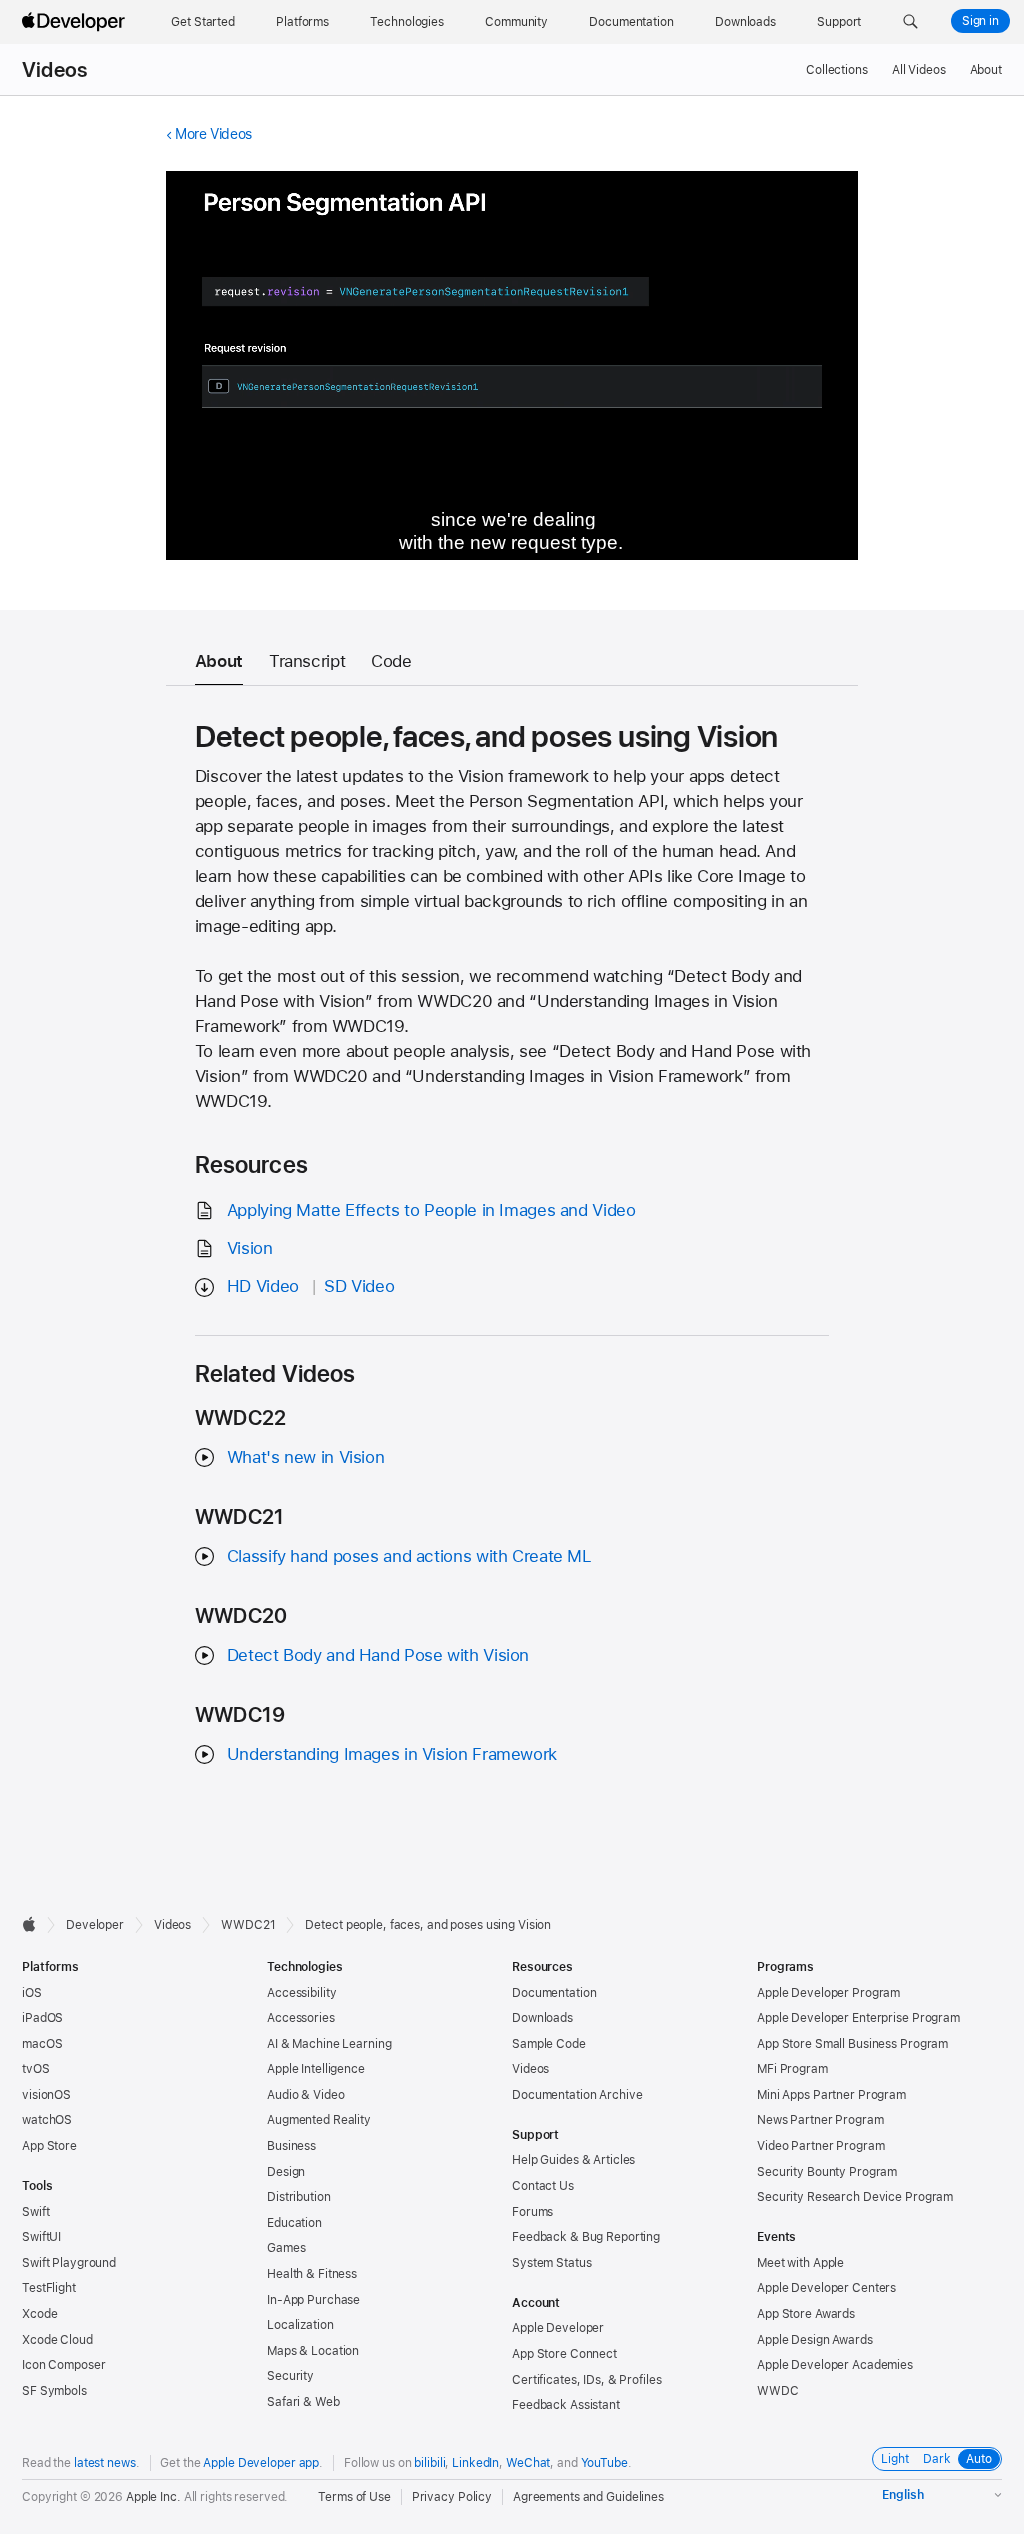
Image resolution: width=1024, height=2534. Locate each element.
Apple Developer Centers (826, 2288)
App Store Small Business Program (852, 2044)
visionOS (46, 2095)
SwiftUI (41, 2237)
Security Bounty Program (827, 2172)
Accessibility (301, 1993)
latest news (105, 2463)
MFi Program (792, 2069)
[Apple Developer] (76, 22)
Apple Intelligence (316, 2069)
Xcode (39, 2314)
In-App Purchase (313, 2300)
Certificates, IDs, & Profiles (587, 2380)
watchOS (47, 2120)
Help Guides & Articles (573, 2160)
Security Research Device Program (855, 2197)
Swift (35, 2212)
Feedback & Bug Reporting (586, 2237)
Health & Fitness (312, 2274)
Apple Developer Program (828, 1993)
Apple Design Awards (815, 2340)
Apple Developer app (261, 2463)
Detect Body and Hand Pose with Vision (378, 1655)
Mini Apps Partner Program (831, 2095)
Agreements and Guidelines (588, 2497)
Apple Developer (558, 2328)
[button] (910, 22)
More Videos (213, 134)
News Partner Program (820, 2120)
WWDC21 (248, 1925)
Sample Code (549, 2044)
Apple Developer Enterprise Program (858, 2018)
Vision (250, 1248)
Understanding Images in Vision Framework (392, 1754)
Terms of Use (354, 2497)
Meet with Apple (800, 2263)
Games (286, 2248)
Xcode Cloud (57, 2340)
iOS (32, 1993)
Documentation (554, 1993)
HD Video (263, 1286)
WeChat (528, 2463)
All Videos (919, 70)
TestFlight (49, 2288)
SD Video (359, 1286)
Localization (300, 2325)
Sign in (980, 21)
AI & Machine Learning (329, 2044)
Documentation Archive (577, 2095)
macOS (42, 2044)
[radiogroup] (937, 2459)
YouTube (604, 2463)
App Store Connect (564, 2354)
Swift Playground (69, 2263)
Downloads (542, 2018)
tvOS (36, 2069)
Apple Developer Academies (835, 2365)
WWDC (778, 2391)
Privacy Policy (452, 2497)
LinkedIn (475, 2463)
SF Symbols (54, 2391)
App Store (49, 2146)
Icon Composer (63, 2365)
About (986, 70)
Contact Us (543, 2186)
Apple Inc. (153, 2497)
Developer (95, 1925)
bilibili (429, 2463)
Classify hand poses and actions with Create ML (409, 1556)
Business (291, 2146)
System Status (551, 2263)
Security (290, 2376)
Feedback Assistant (566, 2405)
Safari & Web (303, 2402)
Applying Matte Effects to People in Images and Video (431, 1210)
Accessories (301, 2018)
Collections (837, 70)
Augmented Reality (319, 2120)
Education (294, 2223)
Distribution (299, 2197)
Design (286, 2172)
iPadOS (42, 2018)
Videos (54, 70)
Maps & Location (313, 2351)
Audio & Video (305, 2095)
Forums (532, 2212)
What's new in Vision (306, 1457)
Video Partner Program (820, 2146)
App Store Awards (806, 2314)
